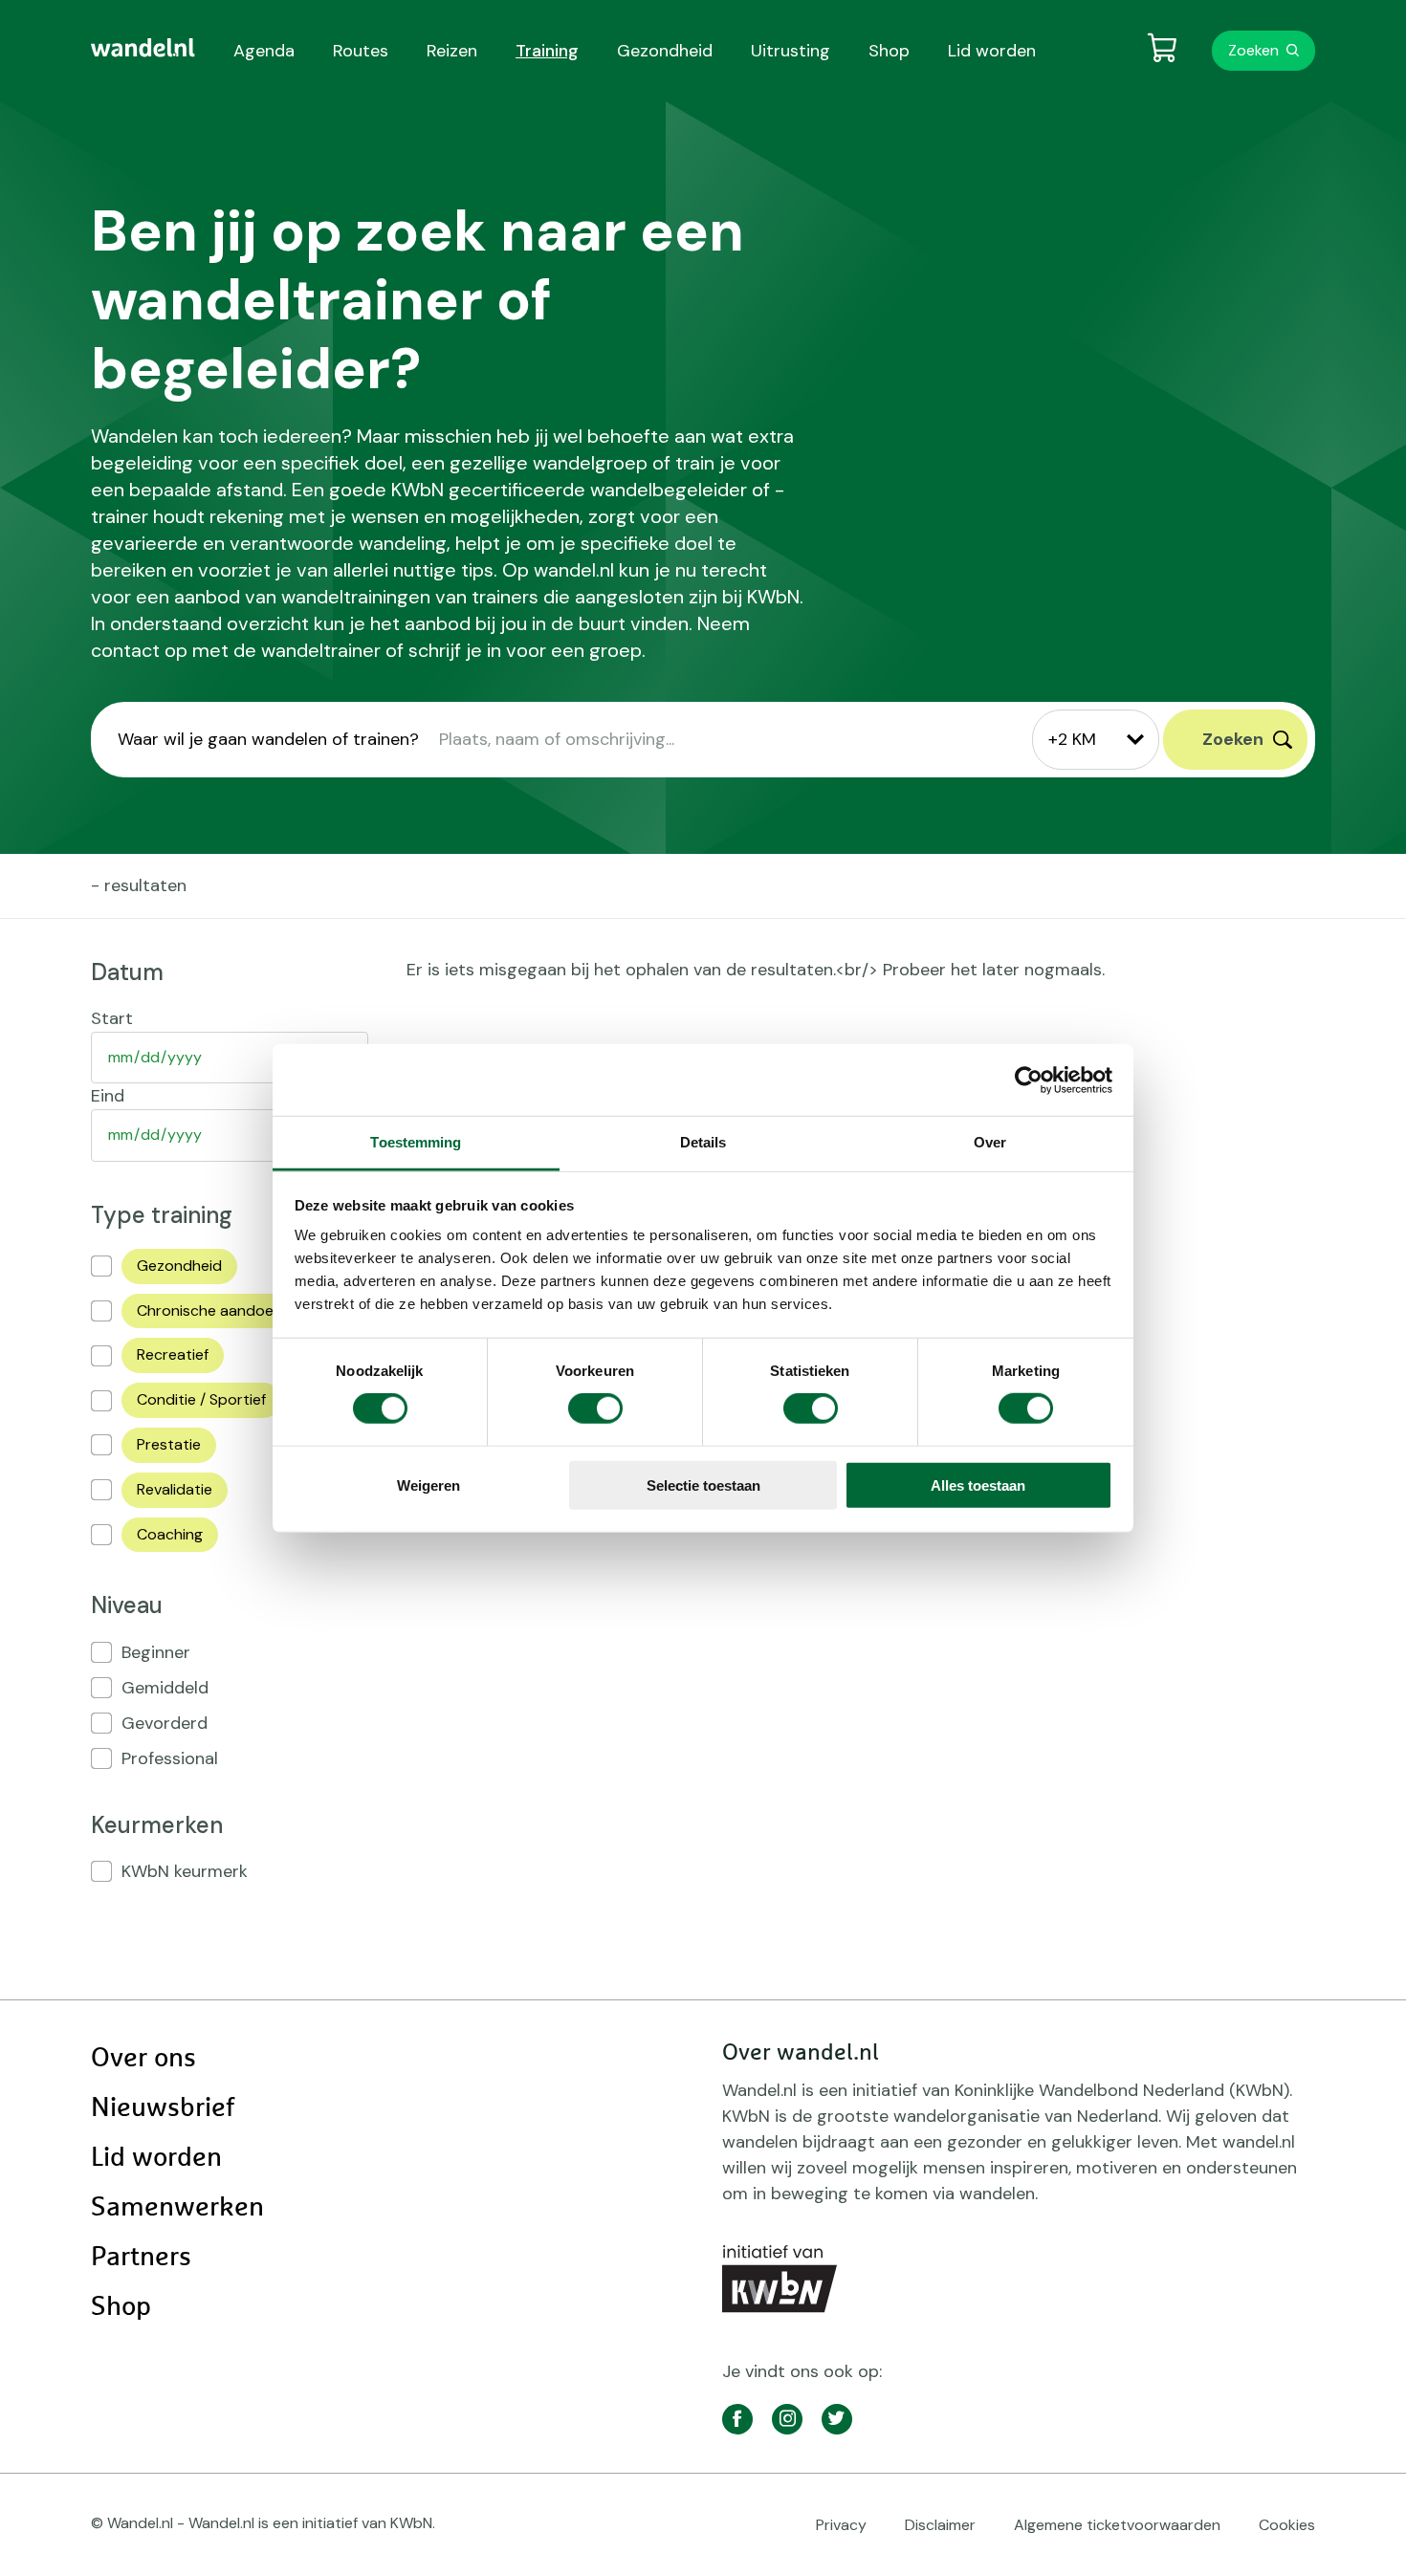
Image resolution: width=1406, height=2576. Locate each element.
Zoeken (1253, 50)
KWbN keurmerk (185, 1871)
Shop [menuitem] (889, 51)
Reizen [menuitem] (452, 51)
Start (112, 1018)
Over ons (143, 2059)
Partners (141, 2258)
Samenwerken (177, 2208)
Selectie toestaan (703, 1485)
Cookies (1287, 2525)
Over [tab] (990, 1142)
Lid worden (156, 2158)
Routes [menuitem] (361, 51)
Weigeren (428, 1485)
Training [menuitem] (547, 51)
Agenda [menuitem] (264, 51)
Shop (121, 2307)
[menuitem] (143, 48)
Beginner (156, 1652)
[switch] (595, 1408)
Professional (170, 1758)
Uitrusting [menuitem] (791, 51)
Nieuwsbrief (163, 2108)
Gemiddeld (165, 1688)
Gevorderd (165, 1723)
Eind (108, 1096)
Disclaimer (940, 2525)
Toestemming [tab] (416, 1142)
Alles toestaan (978, 1485)
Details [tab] (703, 1142)
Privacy (841, 2525)
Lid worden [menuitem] (992, 51)
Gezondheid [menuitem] (665, 51)
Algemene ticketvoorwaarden (1117, 2525)
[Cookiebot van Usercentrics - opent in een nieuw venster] (1029, 1080)
